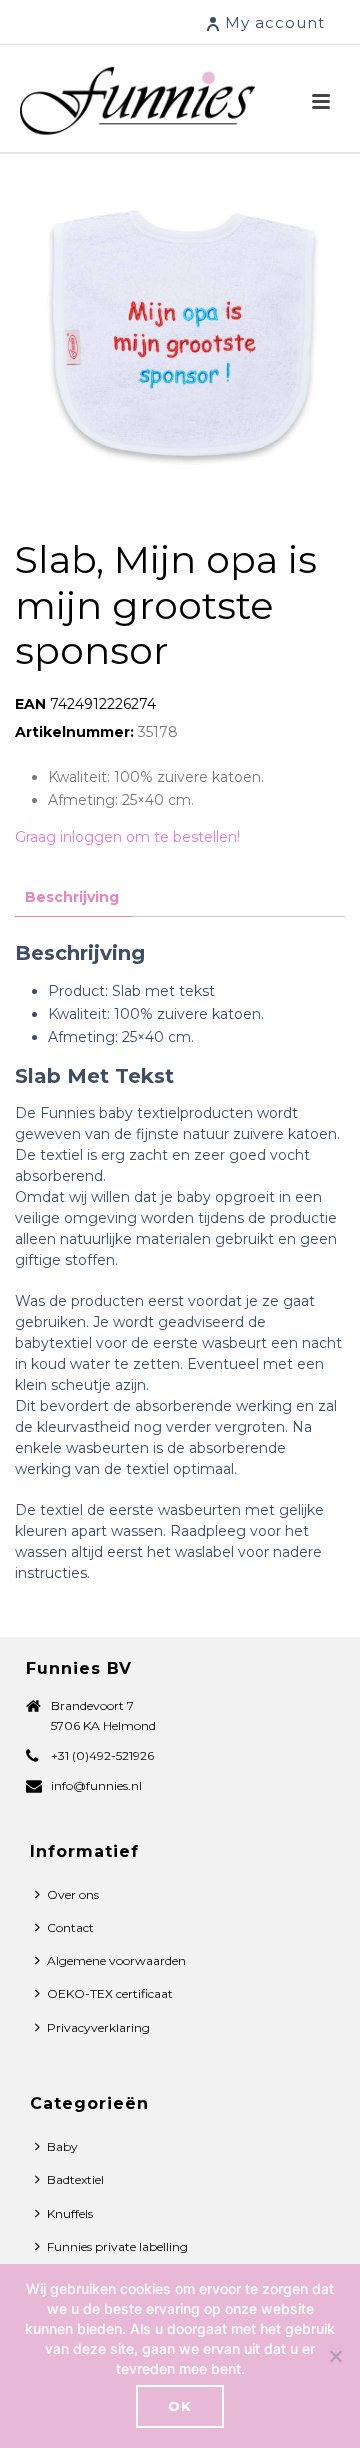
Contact (70, 1927)
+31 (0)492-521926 (102, 1755)
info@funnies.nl (96, 1785)
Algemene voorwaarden (116, 1960)
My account (275, 22)
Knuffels (70, 2213)
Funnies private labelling (117, 2246)
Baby (62, 2146)
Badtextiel (75, 2179)
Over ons (73, 1894)
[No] (335, 2356)
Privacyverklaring (98, 2027)
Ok (180, 2406)
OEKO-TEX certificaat (110, 1993)
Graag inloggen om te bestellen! (127, 837)
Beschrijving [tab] (72, 897)
